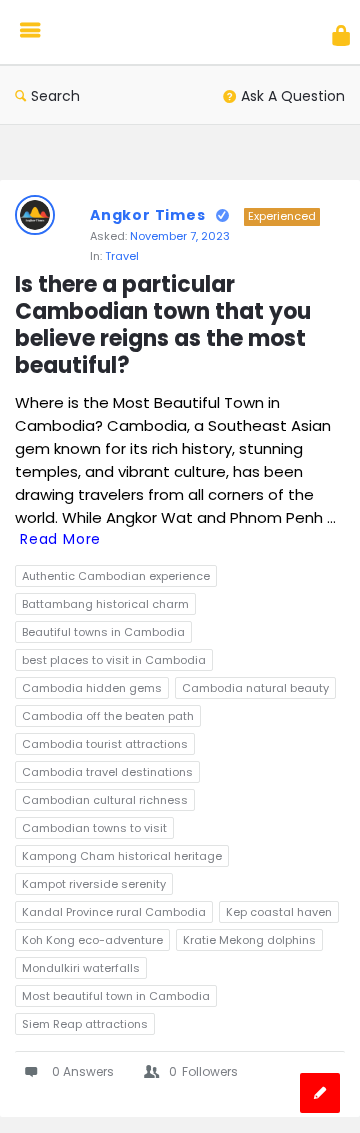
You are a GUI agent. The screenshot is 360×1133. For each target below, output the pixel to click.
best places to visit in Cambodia (114, 660)
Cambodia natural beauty (255, 688)
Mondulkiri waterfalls (81, 968)
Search (55, 96)
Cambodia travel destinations (107, 772)
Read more (60, 539)
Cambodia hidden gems (92, 688)
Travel (122, 256)
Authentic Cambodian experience (116, 576)
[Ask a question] (320, 1093)
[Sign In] (341, 35)
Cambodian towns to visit (94, 828)
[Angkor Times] (142, 32)
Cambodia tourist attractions (105, 744)
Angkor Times (148, 215)
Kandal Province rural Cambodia (114, 912)
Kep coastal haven (279, 912)
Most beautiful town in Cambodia (116, 996)
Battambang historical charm (105, 604)
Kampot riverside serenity (94, 884)
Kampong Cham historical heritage (122, 856)
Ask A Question (293, 96)
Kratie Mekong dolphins (249, 940)
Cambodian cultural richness (105, 800)
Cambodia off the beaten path (108, 716)
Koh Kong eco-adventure (92, 940)
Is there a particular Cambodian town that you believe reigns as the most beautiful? (165, 326)
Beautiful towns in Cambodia (103, 632)
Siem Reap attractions (85, 1024)
